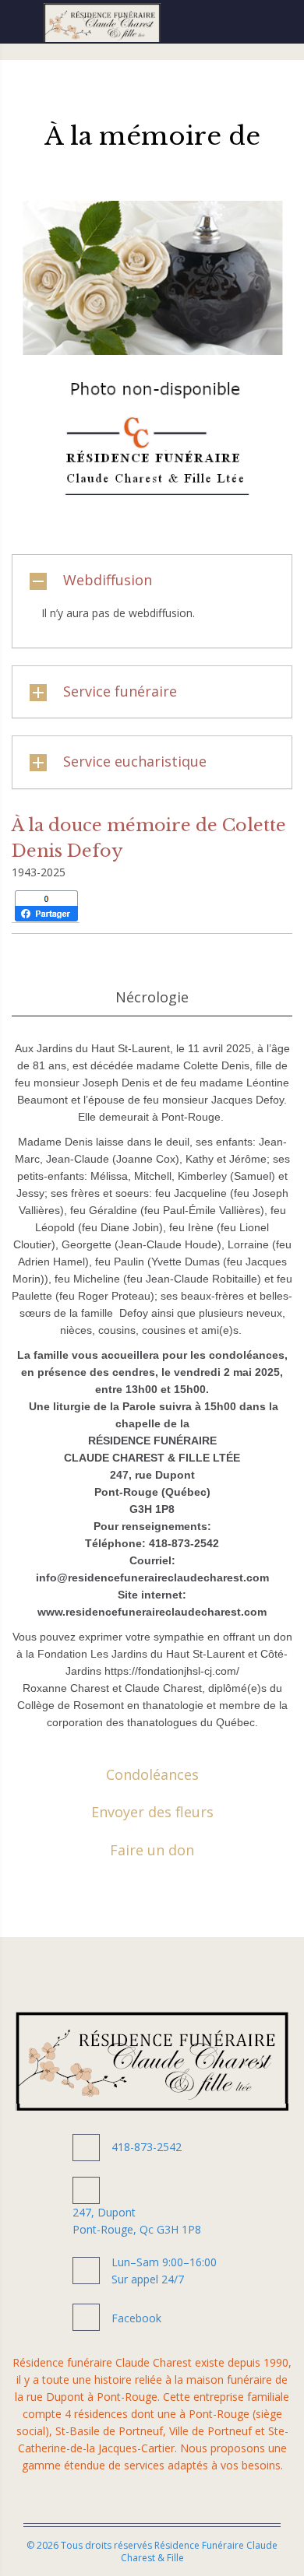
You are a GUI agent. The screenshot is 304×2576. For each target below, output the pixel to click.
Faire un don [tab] (152, 1850)
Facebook (136, 2318)
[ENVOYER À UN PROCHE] (100, 906)
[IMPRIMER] (125, 906)
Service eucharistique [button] (135, 761)
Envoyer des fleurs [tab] (152, 1812)
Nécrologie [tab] (152, 997)
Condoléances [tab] (152, 1774)
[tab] (152, 581)
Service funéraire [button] (120, 691)
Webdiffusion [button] (108, 580)
